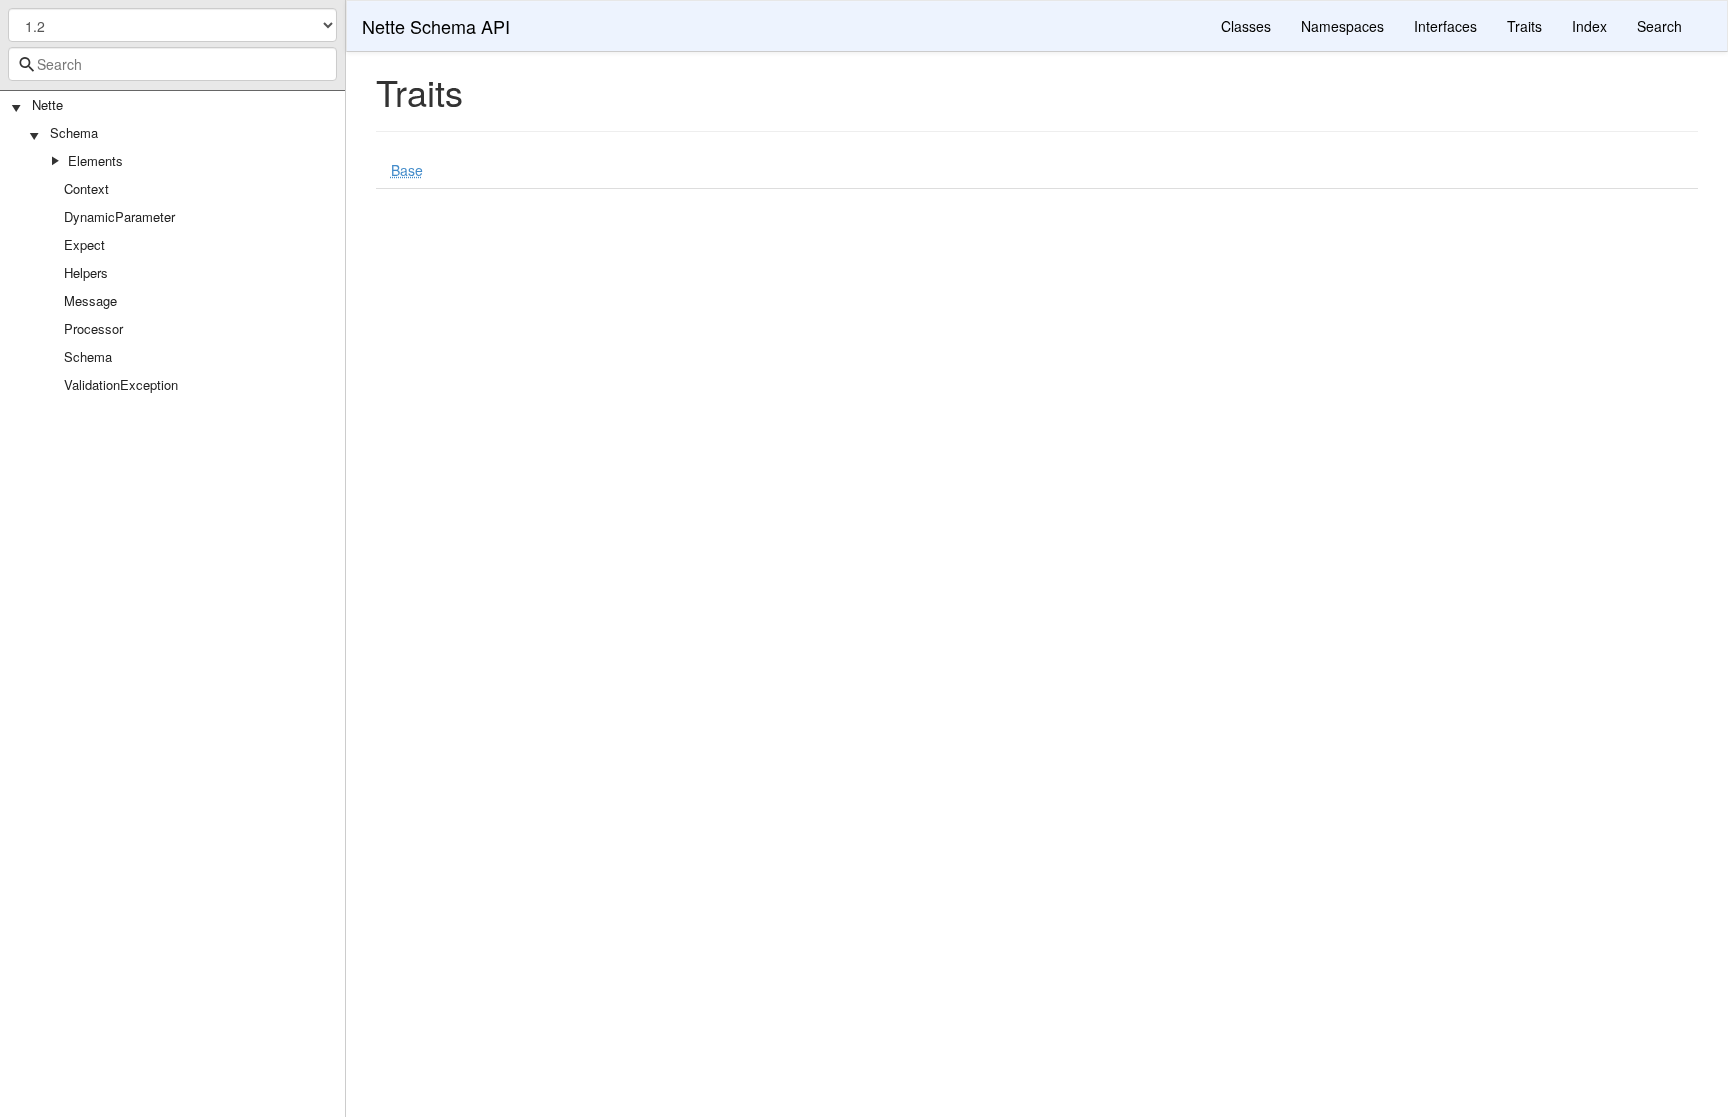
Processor (93, 328)
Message (90, 300)
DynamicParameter (119, 216)
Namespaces (1342, 26)
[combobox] (172, 64)
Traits (1524, 26)
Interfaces (1445, 26)
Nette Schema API (436, 26)
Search (1659, 26)
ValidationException (121, 384)
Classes (1246, 26)
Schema (74, 132)
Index (1589, 26)
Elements (95, 160)
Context (86, 188)
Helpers (86, 272)
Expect (84, 244)
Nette (47, 104)
